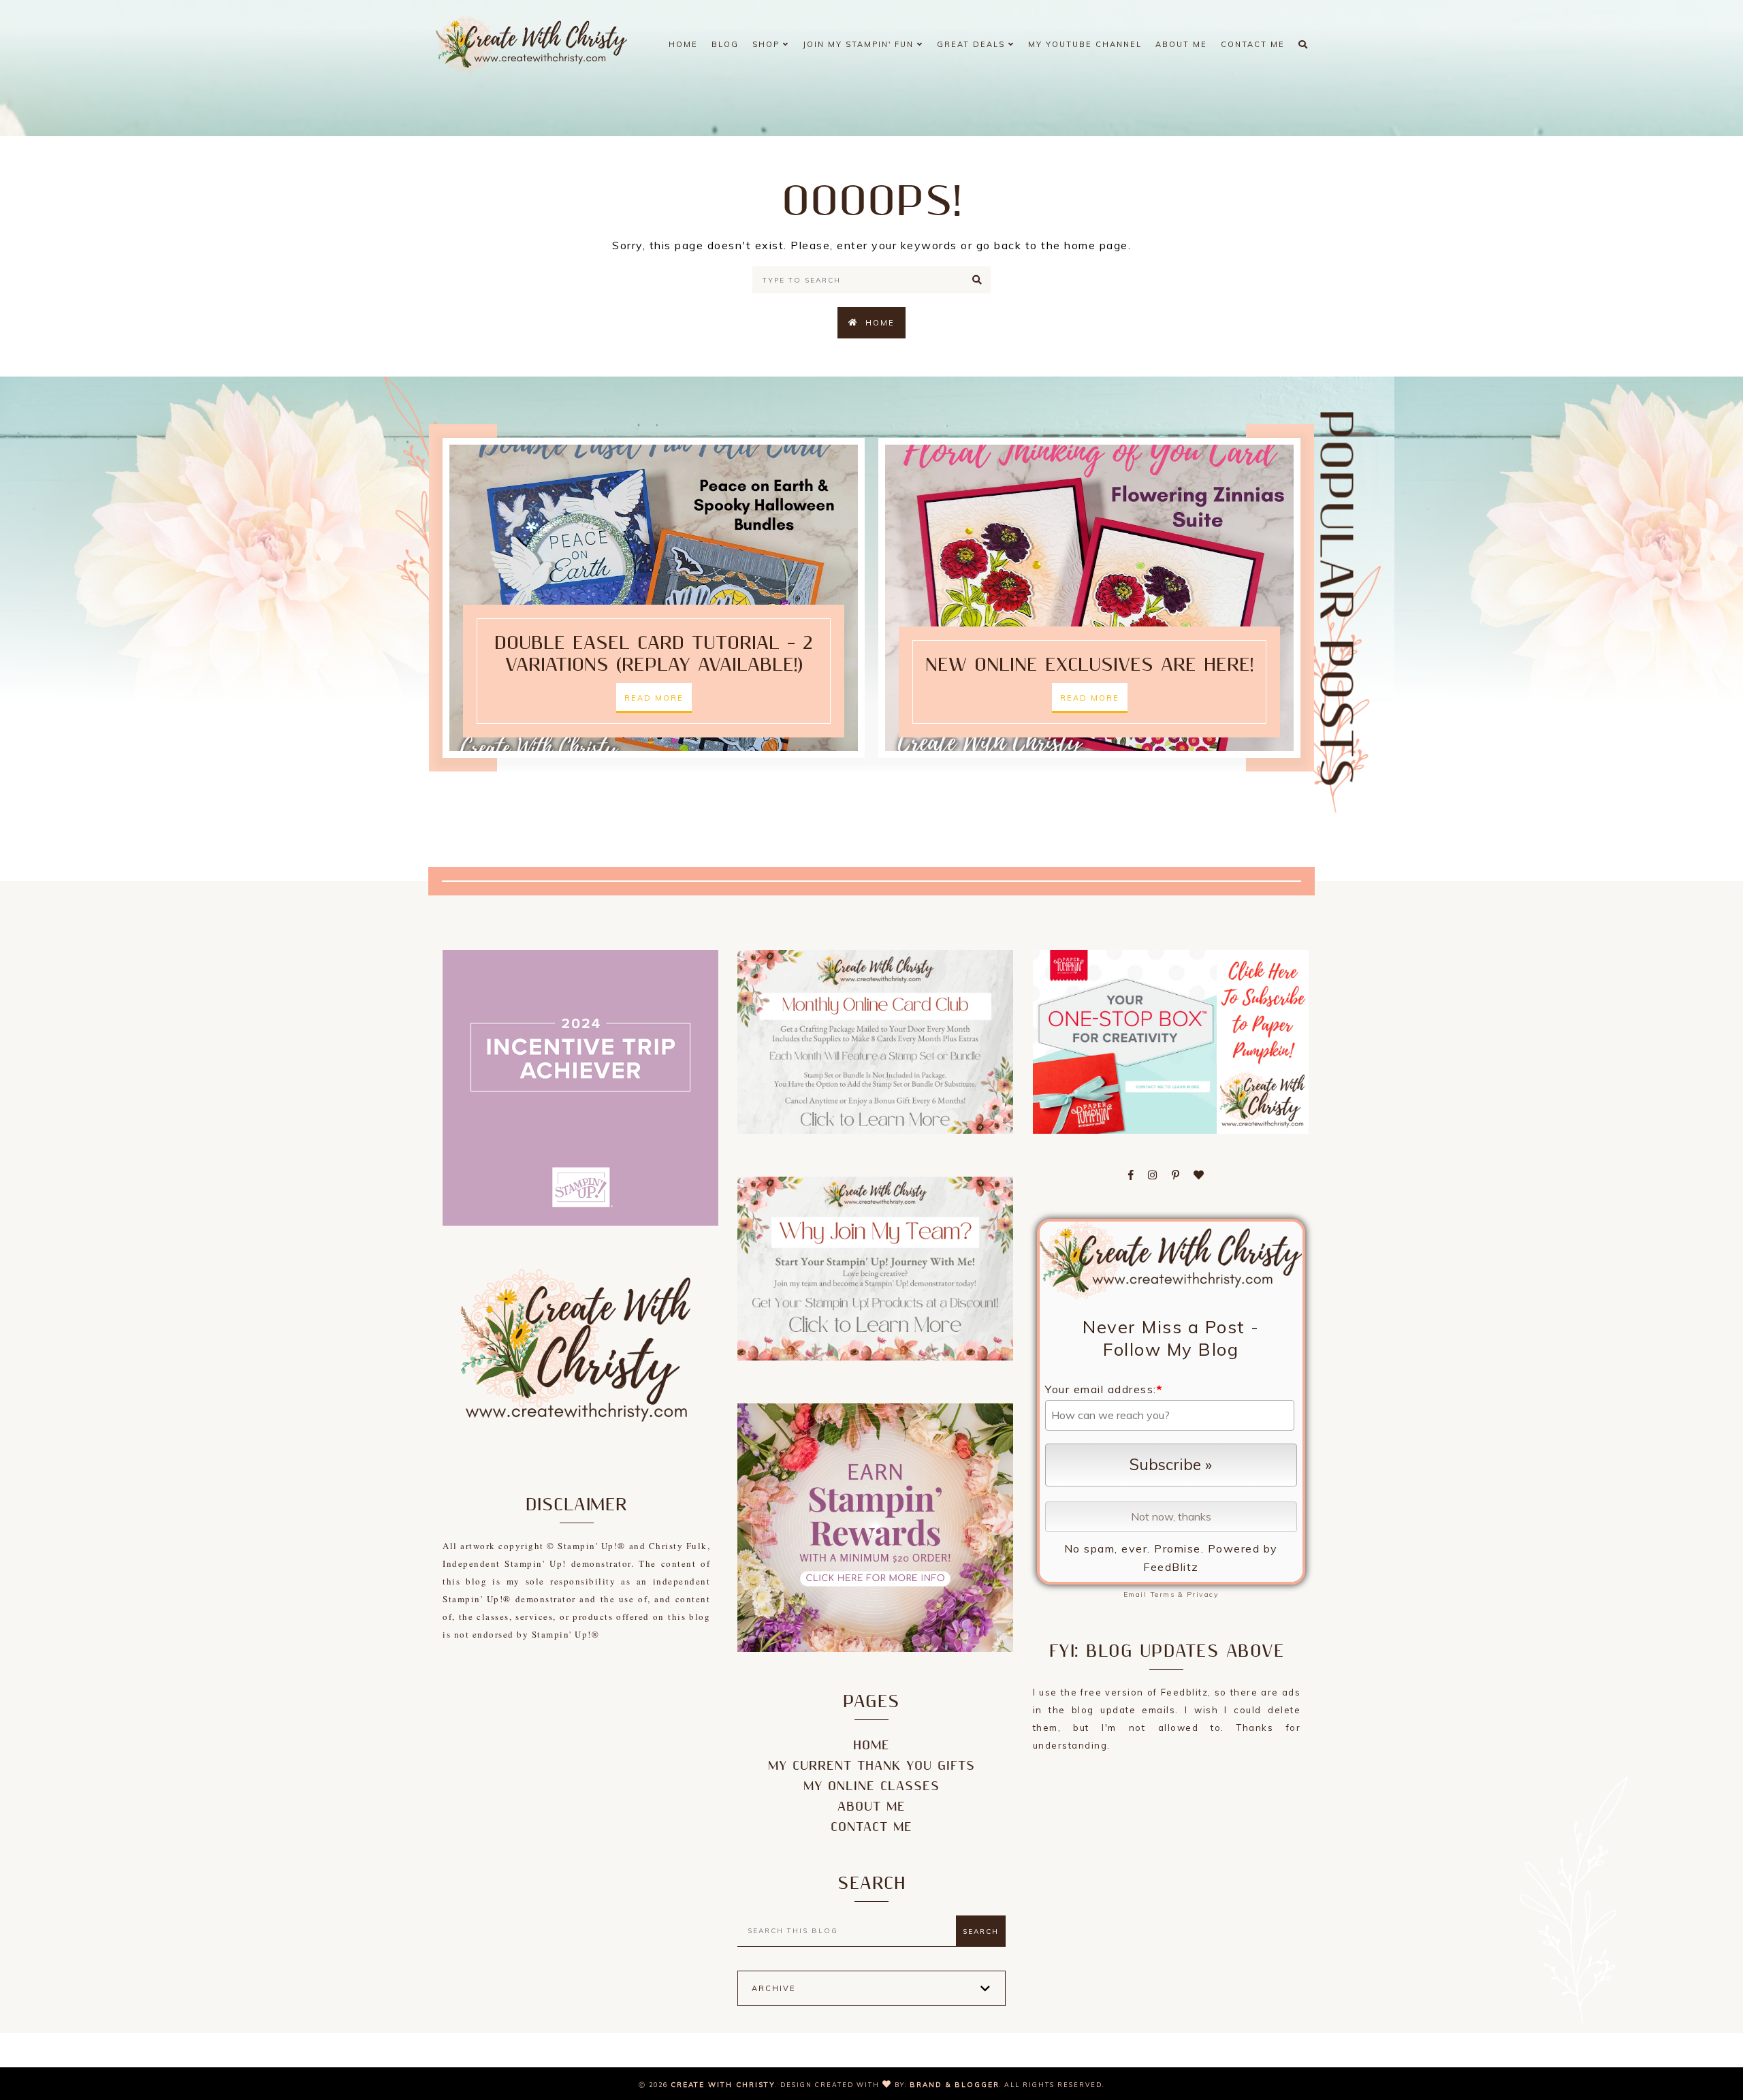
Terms (1163, 1594)
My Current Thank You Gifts (871, 1766)
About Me (1181, 44)
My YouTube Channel (1085, 44)
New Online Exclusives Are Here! (1089, 665)
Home (683, 44)
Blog (725, 44)
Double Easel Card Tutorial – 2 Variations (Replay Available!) (654, 654)
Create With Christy (723, 2085)
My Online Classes (871, 1786)
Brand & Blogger (955, 2085)
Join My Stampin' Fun (860, 44)
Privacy (1203, 1594)
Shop (768, 44)
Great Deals (973, 44)
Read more (654, 698)
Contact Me (1253, 44)
